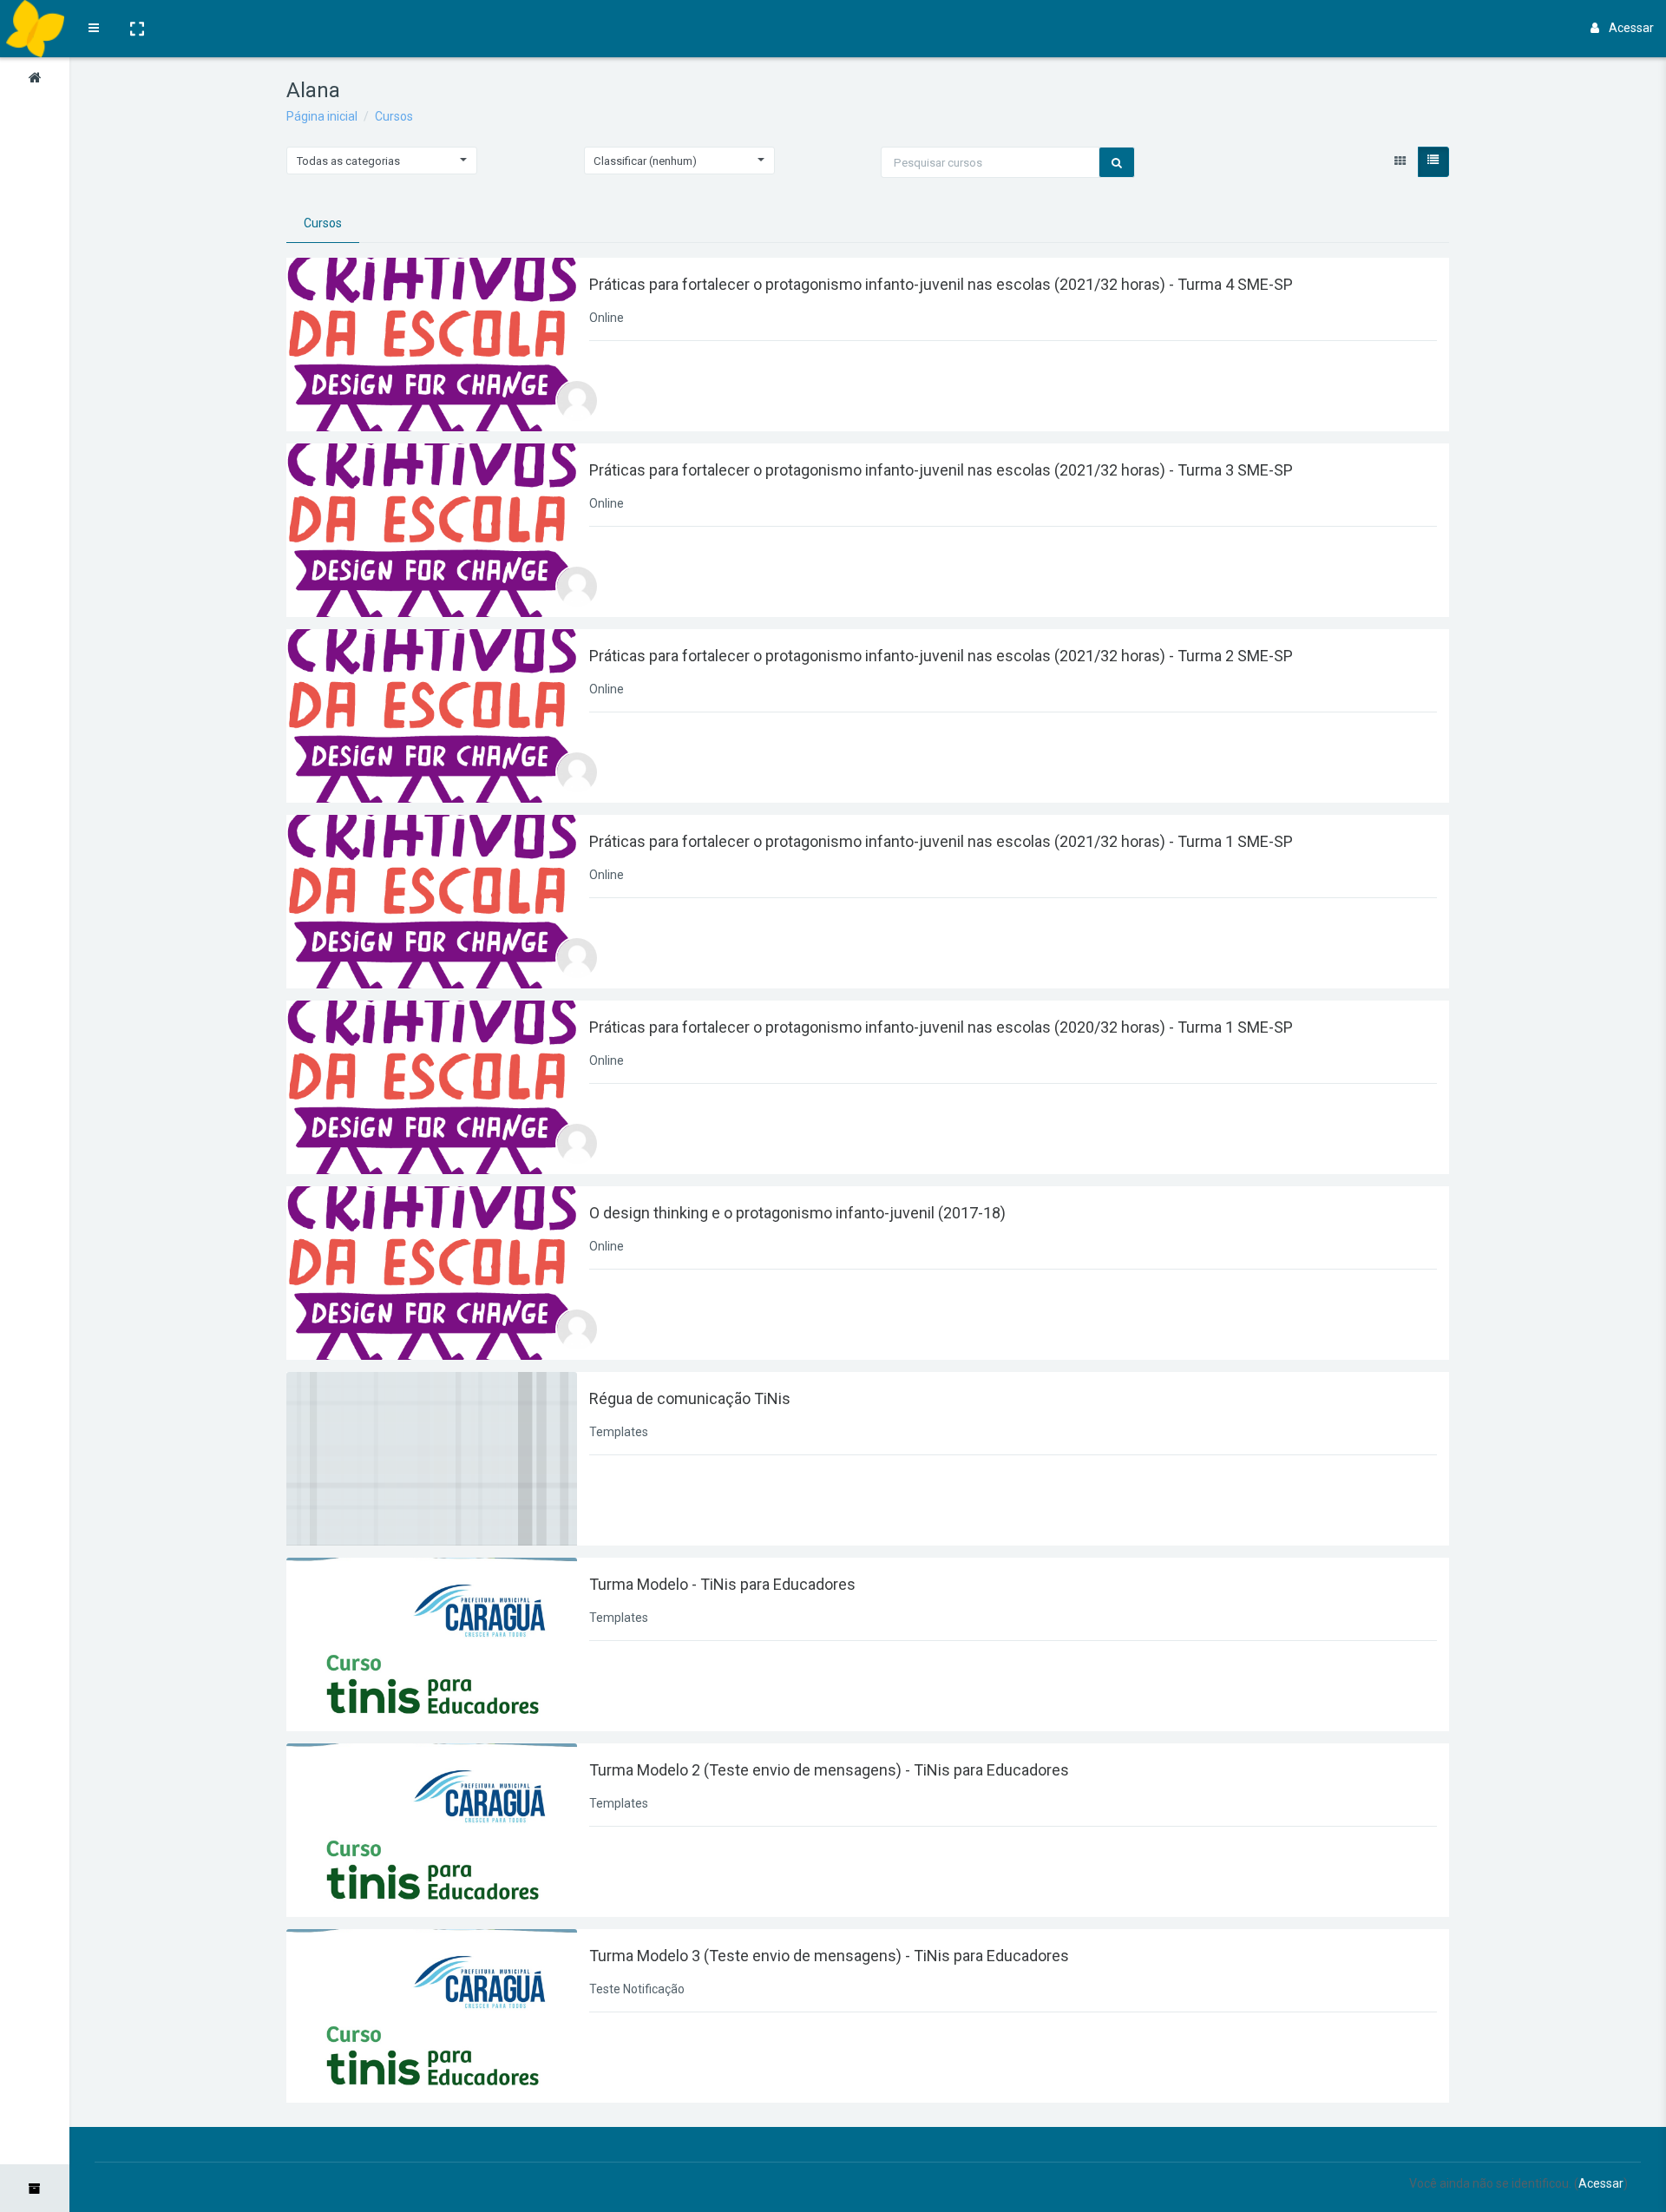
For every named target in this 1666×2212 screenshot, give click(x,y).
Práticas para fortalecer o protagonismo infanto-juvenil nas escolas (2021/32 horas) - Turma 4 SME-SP (941, 284)
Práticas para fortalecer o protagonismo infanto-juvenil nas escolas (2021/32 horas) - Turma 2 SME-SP (941, 656)
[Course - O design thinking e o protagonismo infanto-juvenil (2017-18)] (432, 1273)
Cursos (394, 116)
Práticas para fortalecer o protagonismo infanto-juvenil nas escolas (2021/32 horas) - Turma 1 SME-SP (941, 841)
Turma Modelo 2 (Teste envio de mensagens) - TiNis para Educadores (829, 1770)
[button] (136, 29)
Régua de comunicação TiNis (690, 1398)
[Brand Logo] (34, 29)
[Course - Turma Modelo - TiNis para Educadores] (432, 1644)
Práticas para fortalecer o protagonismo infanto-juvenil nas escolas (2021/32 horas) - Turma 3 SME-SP (941, 470)
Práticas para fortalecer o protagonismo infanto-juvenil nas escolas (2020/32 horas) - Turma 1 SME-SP (941, 1027)
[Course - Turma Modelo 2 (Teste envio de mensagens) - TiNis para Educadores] (432, 1830)
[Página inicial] (35, 81)
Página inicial (322, 116)
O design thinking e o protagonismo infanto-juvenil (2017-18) (797, 1213)
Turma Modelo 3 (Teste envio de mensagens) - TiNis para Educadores (829, 1956)
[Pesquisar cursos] (1117, 162)
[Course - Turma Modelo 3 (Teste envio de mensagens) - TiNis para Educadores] (432, 2016)
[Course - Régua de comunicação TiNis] (432, 1459)
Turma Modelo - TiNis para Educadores (722, 1584)
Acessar (1631, 28)
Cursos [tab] (323, 223)
